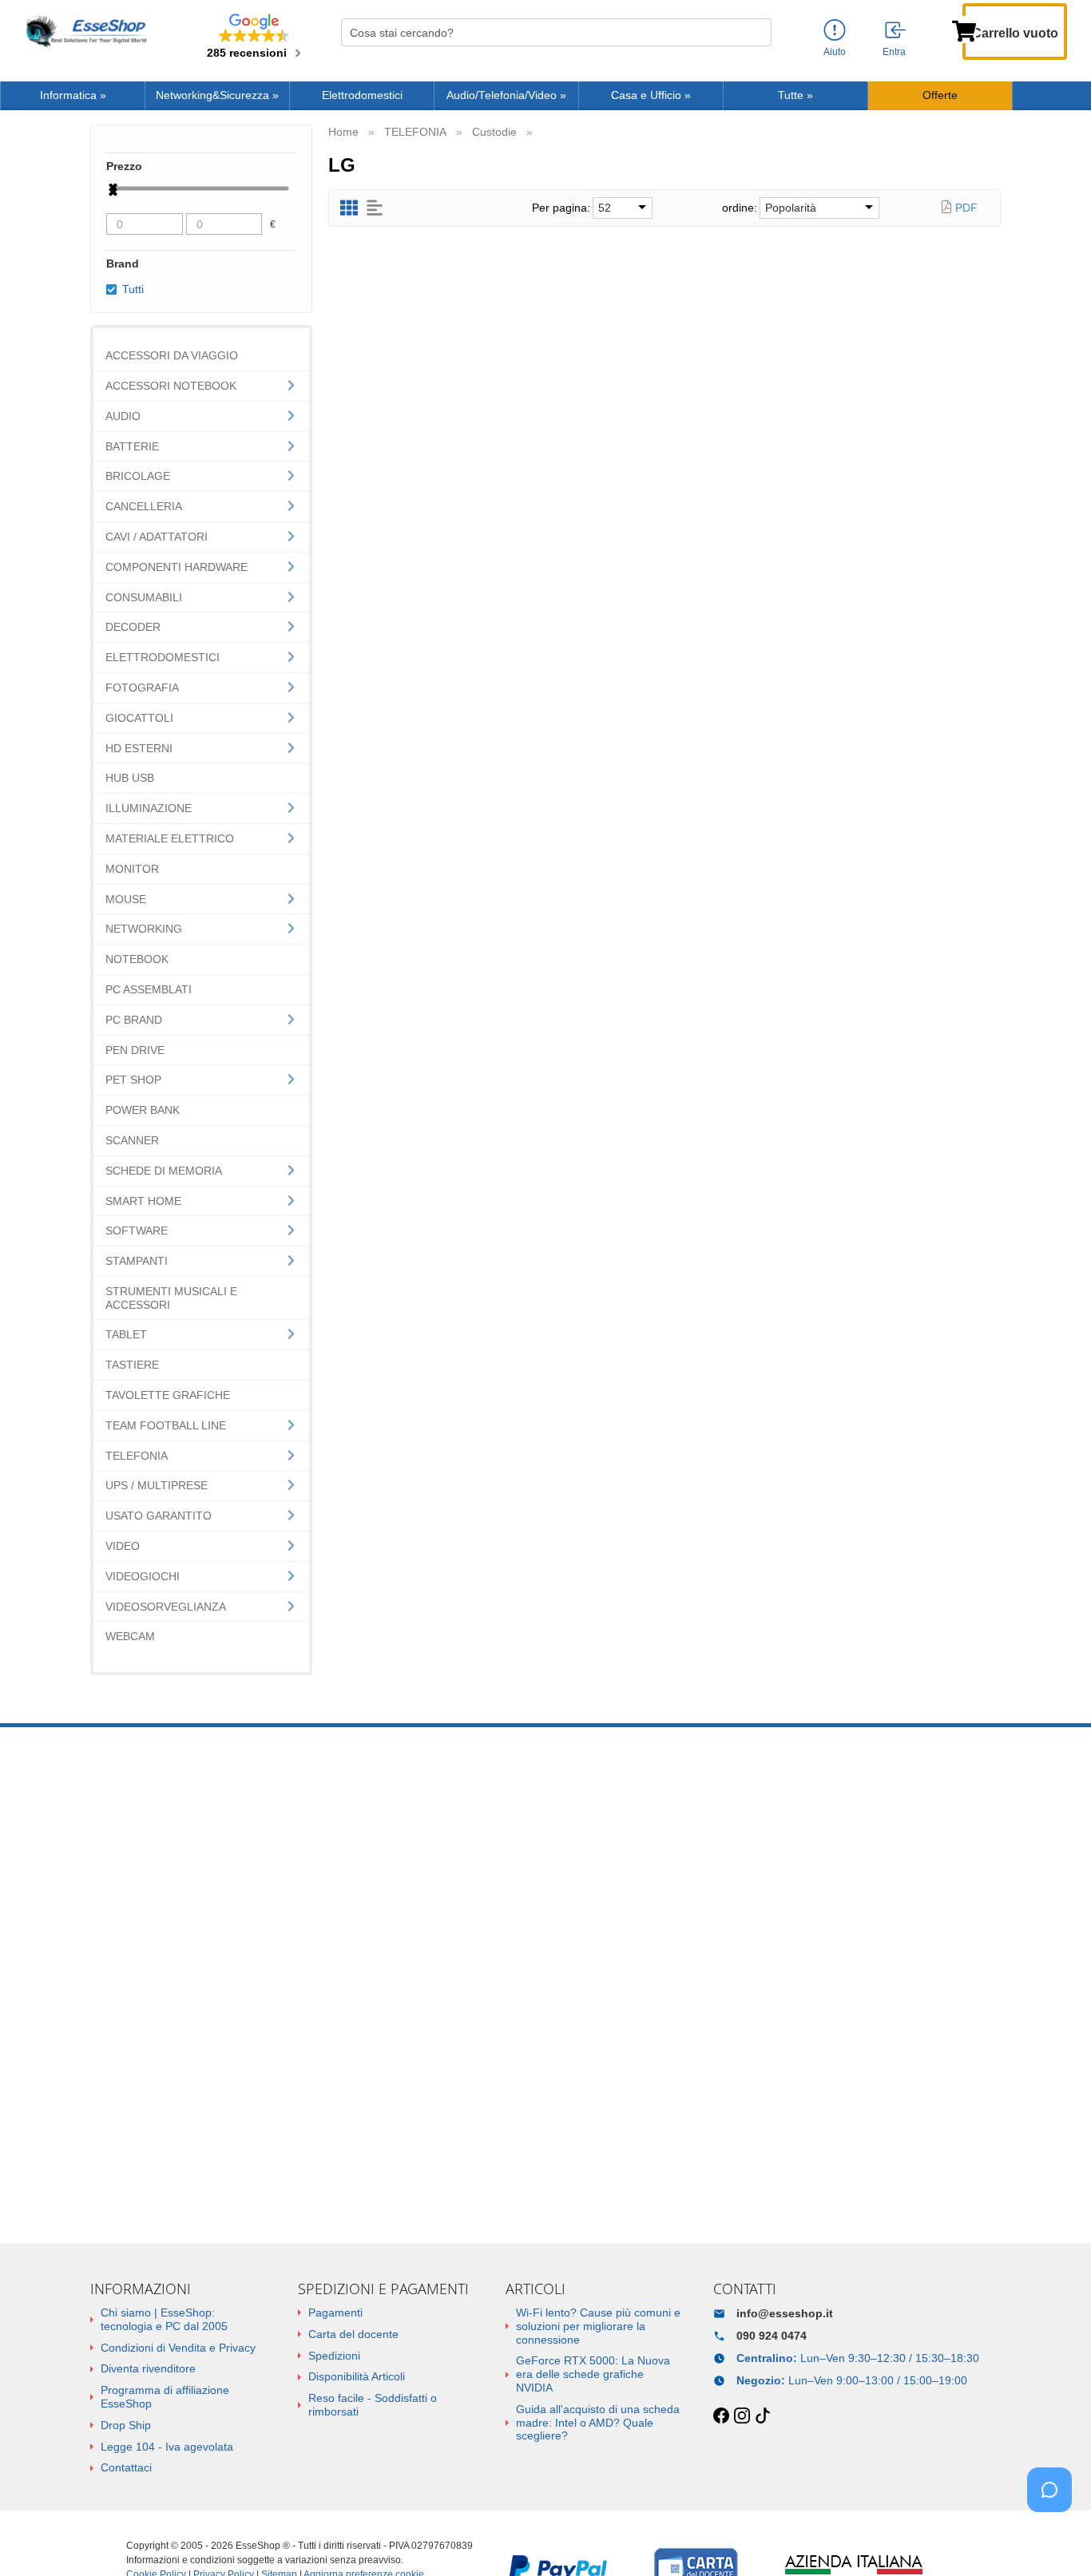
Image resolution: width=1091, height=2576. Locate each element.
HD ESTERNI (139, 748)
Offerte (940, 95)
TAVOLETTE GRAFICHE (168, 1395)
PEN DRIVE (135, 1050)
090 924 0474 (772, 2336)
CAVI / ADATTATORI (157, 537)
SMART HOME (143, 1201)
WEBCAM (130, 1636)
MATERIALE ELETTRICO (170, 838)
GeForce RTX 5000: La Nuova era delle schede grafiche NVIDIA (593, 2374)
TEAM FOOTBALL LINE (166, 1425)
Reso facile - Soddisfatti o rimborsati (373, 2405)
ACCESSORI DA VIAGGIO (172, 355)
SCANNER (132, 1140)
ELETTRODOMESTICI (163, 657)
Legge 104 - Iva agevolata (167, 2447)
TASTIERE (132, 1365)
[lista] (375, 208)
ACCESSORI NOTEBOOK (171, 386)
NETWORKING (144, 929)
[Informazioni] (835, 31)
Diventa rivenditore (148, 2368)
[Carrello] (964, 30)
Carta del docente (353, 2334)
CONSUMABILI (144, 597)
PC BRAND (134, 1020)
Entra (894, 52)
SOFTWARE (137, 1231)
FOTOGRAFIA (142, 688)
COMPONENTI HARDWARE (177, 567)
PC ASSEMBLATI (149, 989)
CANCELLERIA (144, 506)
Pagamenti (335, 2312)
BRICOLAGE (138, 476)
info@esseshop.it (785, 2313)
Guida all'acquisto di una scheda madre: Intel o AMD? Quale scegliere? (598, 2423)
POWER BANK (143, 1110)
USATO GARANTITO (159, 1516)
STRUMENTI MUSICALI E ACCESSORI (171, 1298)
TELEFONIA (137, 1456)
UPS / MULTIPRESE (157, 1485)
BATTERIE (132, 446)
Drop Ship (126, 2425)
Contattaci (126, 2467)
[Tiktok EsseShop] (763, 2416)
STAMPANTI (137, 1261)
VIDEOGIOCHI (143, 1576)
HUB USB (130, 778)
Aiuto (835, 52)
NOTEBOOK (137, 959)
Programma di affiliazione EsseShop (165, 2397)
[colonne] (349, 208)
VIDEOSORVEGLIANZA (166, 1607)
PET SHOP (133, 1080)
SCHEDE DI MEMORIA (164, 1171)
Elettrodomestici (362, 95)
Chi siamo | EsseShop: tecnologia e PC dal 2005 (164, 2319)
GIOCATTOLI (139, 718)
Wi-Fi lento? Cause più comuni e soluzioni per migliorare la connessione (598, 2326)
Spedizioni (334, 2356)
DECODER (133, 627)
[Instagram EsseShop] (742, 2416)
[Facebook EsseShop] (721, 2416)
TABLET (126, 1334)
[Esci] (896, 31)
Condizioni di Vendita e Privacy (178, 2348)
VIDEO (123, 1546)
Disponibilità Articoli (357, 2376)
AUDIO (123, 416)
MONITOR (132, 869)
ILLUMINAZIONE (149, 808)
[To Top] (1054, 2539)
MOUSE (126, 899)
